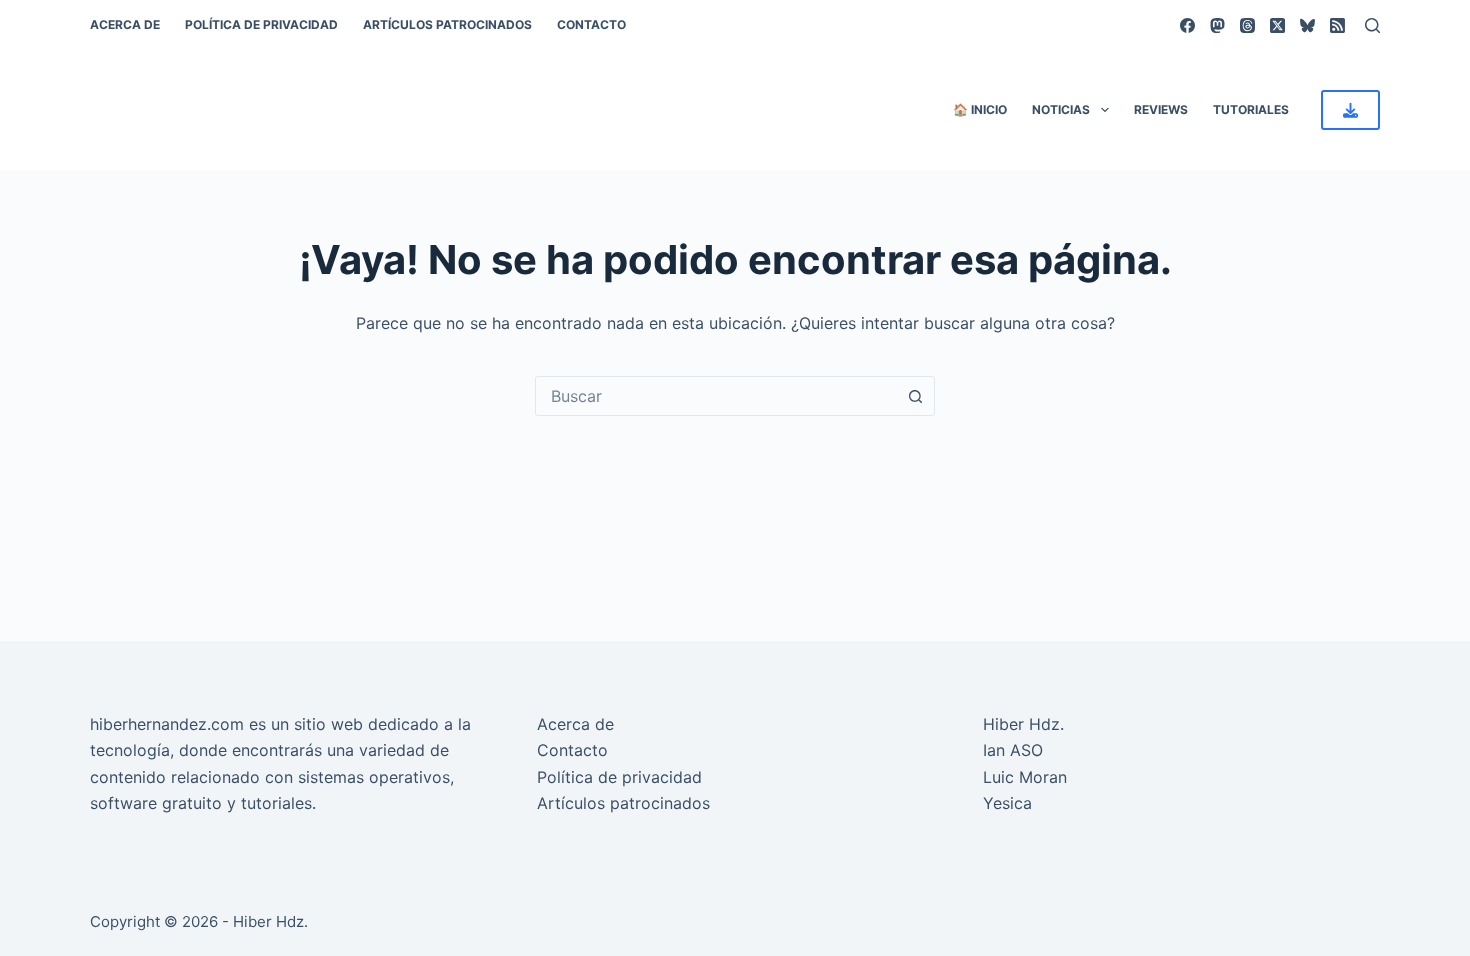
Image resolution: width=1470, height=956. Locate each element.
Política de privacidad (261, 24)
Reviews (1161, 109)
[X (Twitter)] (1277, 25)
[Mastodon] (1217, 25)
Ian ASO (1013, 750)
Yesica (1007, 803)
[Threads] (1247, 25)
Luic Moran (1025, 777)
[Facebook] (1187, 25)
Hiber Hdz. (1023, 724)
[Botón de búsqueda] (915, 396)
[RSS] (1337, 25)
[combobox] (716, 396)
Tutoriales (1251, 109)
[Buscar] (1372, 25)
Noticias (1061, 109)
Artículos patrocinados (447, 24)
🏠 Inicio (980, 109)
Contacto (591, 24)
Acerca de (125, 24)
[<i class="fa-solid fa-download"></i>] (1350, 110)
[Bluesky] (1307, 25)
